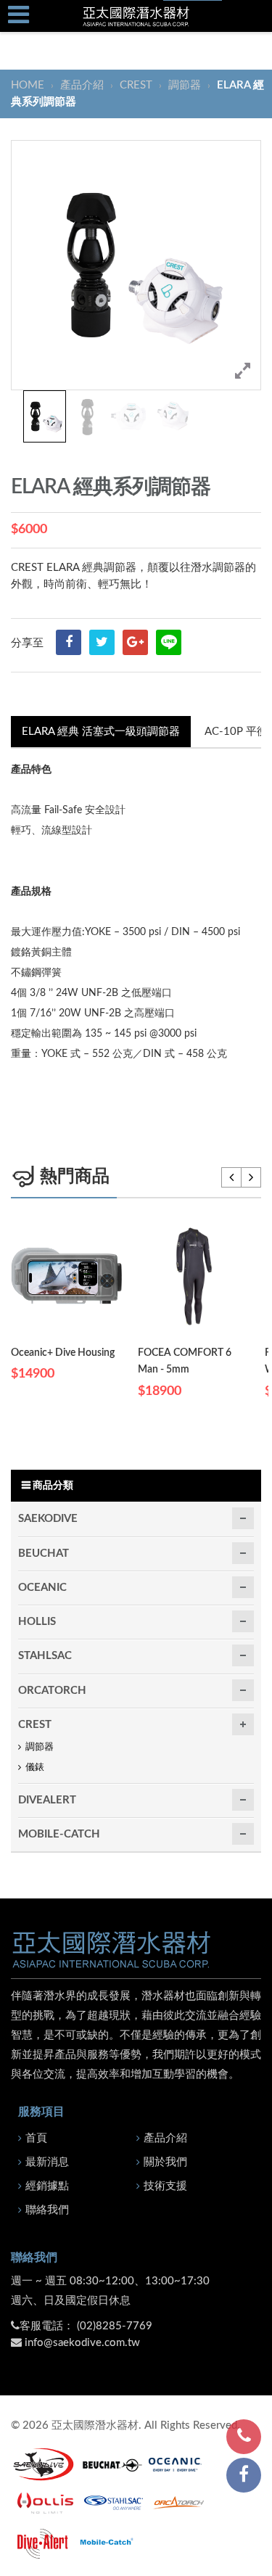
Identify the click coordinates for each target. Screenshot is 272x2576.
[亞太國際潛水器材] (136, 16)
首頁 (36, 2138)
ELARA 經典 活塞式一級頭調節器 (101, 732)
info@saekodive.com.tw (82, 2343)
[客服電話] (244, 2437)
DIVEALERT (47, 1800)
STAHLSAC (45, 1656)
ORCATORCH (52, 1691)
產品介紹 (82, 85)
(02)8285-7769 (115, 2326)
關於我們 (165, 2162)
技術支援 (165, 2186)
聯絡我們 (47, 2210)
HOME (29, 85)
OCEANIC (42, 1588)
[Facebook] (244, 2475)
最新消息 (47, 2162)
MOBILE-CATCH (59, 1834)
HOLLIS (37, 1622)
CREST (136, 85)
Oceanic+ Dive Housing (63, 1353)
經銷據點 (47, 2186)
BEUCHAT (44, 1554)
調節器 (185, 85)
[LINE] (169, 642)
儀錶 (35, 1768)
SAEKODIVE (48, 1519)
